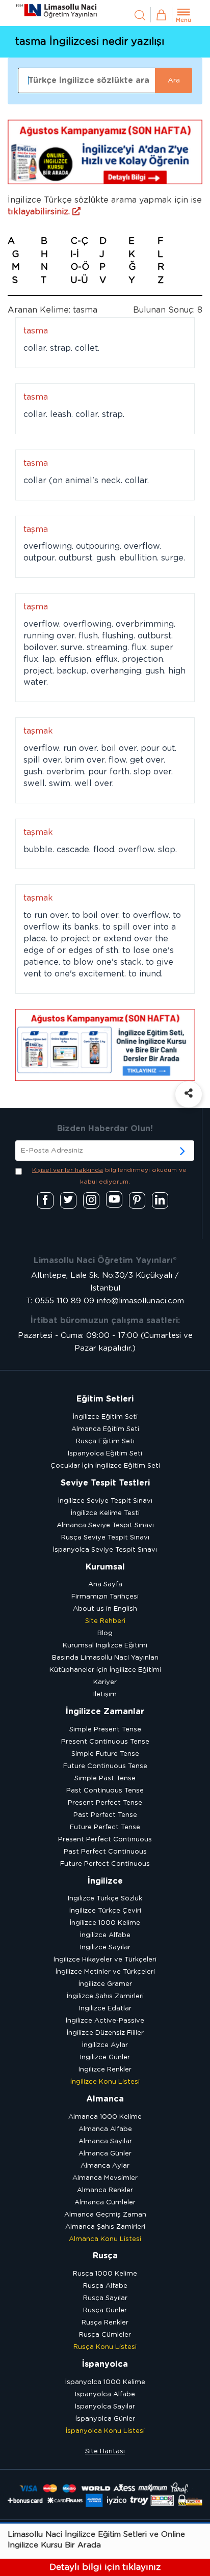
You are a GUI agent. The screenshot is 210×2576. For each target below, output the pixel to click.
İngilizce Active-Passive (105, 2021)
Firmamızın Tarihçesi (105, 1597)
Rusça (105, 2256)
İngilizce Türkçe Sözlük (105, 1899)
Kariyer (105, 1682)
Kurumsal (105, 1567)
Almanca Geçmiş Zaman (105, 2215)
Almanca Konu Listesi (105, 2239)
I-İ (75, 255)
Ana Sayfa (105, 1585)
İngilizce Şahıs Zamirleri (105, 1996)
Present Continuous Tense (105, 1742)
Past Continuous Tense (105, 1791)
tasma (36, 331)
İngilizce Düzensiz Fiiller (105, 2033)
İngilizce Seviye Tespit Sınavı (105, 1501)
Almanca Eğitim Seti (105, 1429)
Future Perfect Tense (105, 1827)
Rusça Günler (105, 2311)
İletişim (105, 1695)
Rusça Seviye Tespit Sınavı (105, 1538)
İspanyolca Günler (105, 2419)
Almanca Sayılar (105, 2141)
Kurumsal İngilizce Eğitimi (105, 1646)
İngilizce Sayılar (105, 1948)
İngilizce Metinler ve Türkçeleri (105, 1972)
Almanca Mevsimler (105, 2178)
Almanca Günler (105, 2154)
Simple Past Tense (105, 1779)
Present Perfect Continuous (105, 1840)
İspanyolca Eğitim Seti (105, 1454)
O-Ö (80, 267)
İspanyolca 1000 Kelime (105, 2382)
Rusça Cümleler (105, 2335)
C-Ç (79, 241)
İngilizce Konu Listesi (105, 2082)
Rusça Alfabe (105, 2286)
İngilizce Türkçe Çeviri (105, 1911)
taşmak (38, 731)
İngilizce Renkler (105, 2070)
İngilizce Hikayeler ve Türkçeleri (105, 1960)
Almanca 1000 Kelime (105, 2117)
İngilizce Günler (105, 2057)
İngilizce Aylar (105, 2045)
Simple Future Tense (105, 1754)
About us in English (105, 1609)
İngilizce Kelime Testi (105, 1513)
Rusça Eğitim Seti (105, 1441)
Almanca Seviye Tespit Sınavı (105, 1525)
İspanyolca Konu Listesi (105, 2431)
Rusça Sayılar (105, 2298)
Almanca (105, 2099)
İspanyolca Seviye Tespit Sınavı (105, 1550)
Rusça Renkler (105, 2323)
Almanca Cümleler (105, 2203)
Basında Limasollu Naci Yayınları (105, 1658)
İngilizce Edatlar (105, 2009)
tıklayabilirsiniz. (40, 212)
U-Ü (79, 281)
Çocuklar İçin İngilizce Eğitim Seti (105, 1466)
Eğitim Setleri (105, 1399)
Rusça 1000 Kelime (105, 2274)
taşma (36, 529)
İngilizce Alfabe (105, 1935)
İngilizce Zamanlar (105, 1712)
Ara (174, 80)
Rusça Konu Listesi (105, 2347)
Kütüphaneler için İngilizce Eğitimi (105, 1670)
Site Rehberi (105, 1621)
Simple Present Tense (105, 1730)
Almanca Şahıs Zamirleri (105, 2227)
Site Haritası (105, 2452)
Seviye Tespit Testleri (105, 1483)
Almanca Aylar (105, 2166)
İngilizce (105, 1881)
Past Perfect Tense (105, 1815)
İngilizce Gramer (105, 1984)
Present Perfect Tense (105, 1803)
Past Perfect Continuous (105, 1852)
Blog (105, 1633)
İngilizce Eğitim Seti (105, 1417)
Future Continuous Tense (105, 1766)
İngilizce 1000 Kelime (105, 1923)
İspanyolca (105, 2364)
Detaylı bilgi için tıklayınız (105, 2567)
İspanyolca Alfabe (105, 2395)
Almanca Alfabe (105, 2129)
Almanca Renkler (105, 2190)
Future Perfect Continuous (105, 1864)
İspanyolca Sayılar (105, 2407)
